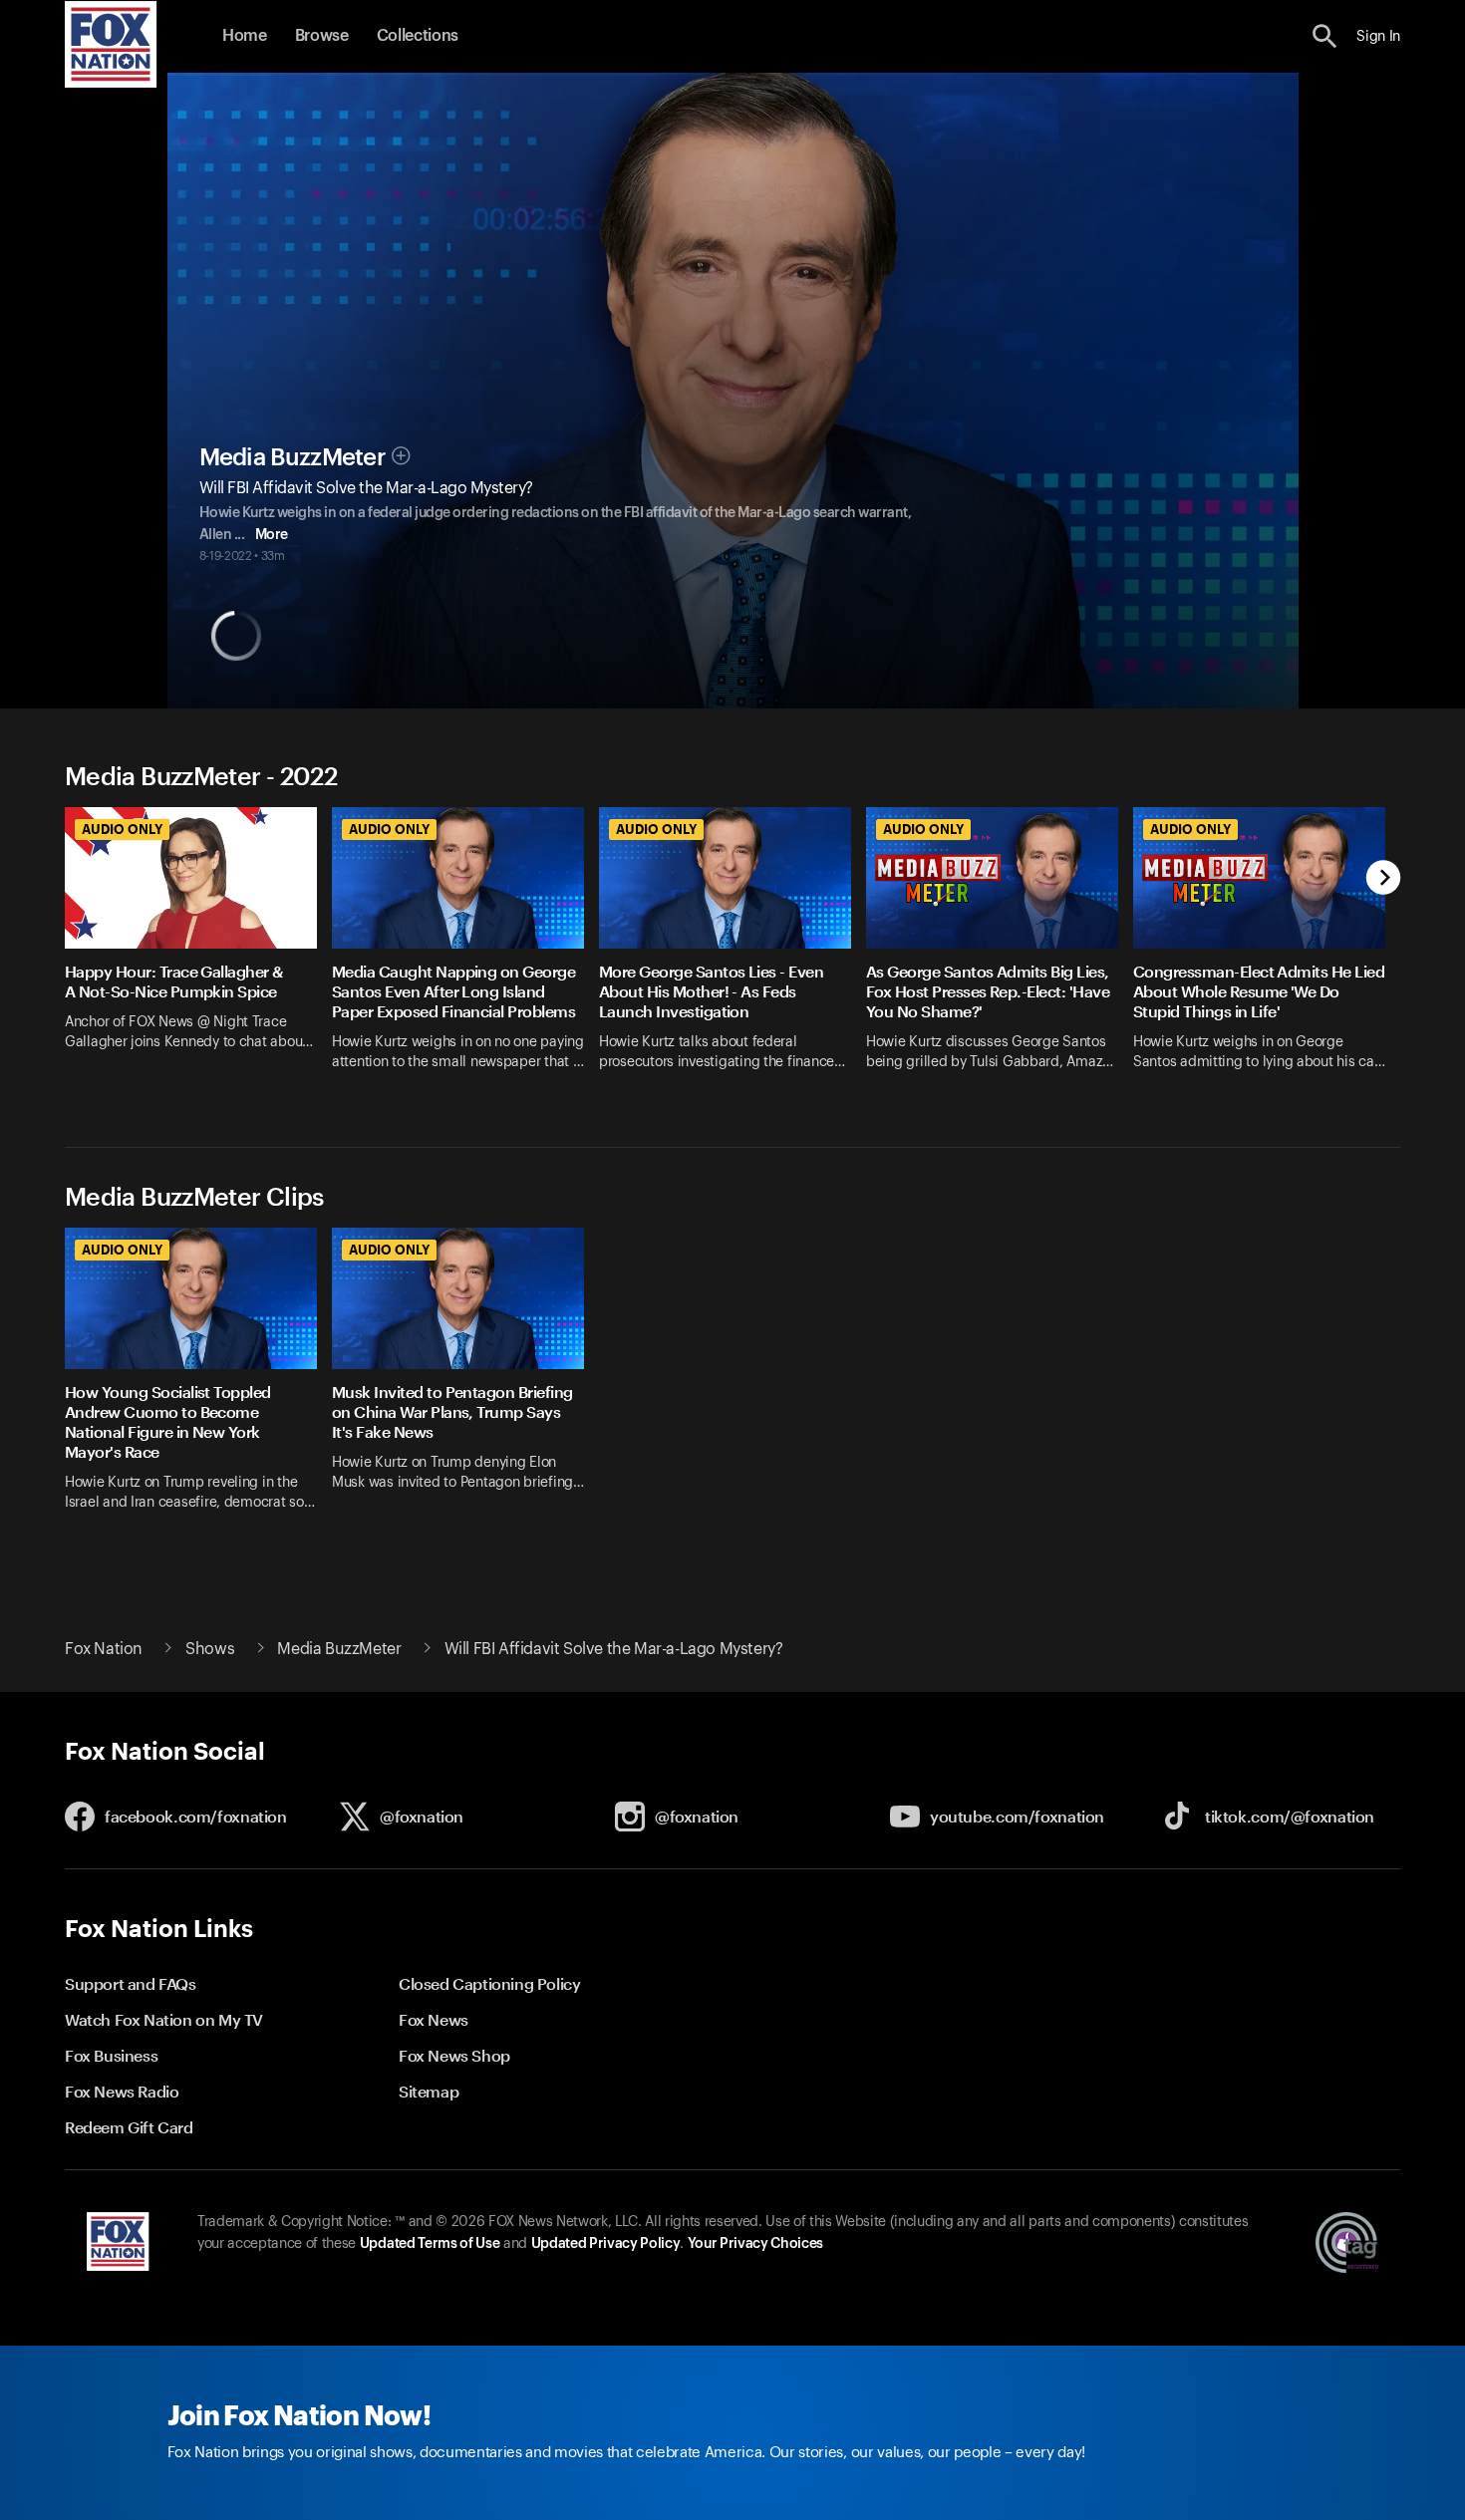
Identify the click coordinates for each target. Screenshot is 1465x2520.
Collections (418, 36)
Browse (322, 36)
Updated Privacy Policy (606, 2244)
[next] (1384, 879)
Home (245, 36)
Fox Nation (104, 1649)
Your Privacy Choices (755, 2244)
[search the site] (1325, 36)
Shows (210, 1649)
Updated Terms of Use (430, 2244)
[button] (1325, 36)
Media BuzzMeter (293, 457)
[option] (198, 952)
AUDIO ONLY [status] (122, 829)
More (272, 535)
